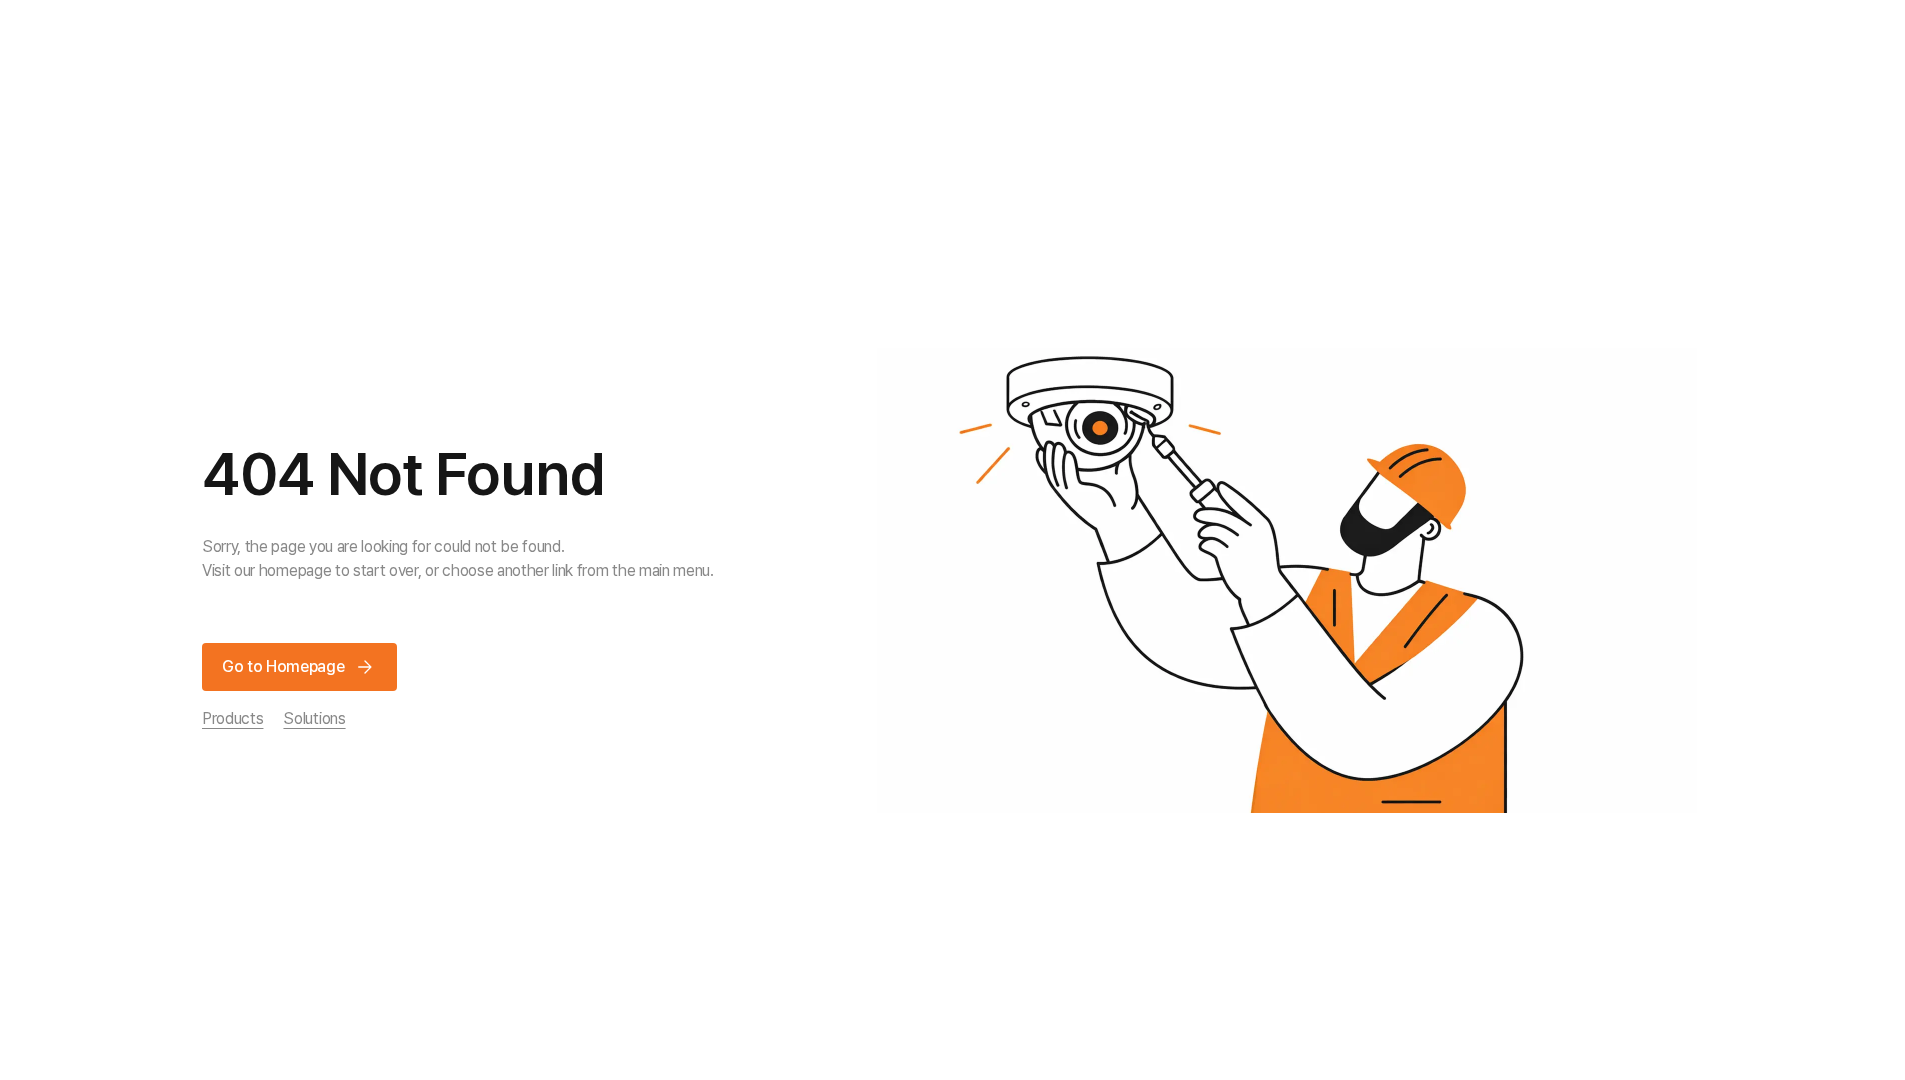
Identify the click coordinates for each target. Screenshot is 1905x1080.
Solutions (314, 718)
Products (232, 718)
